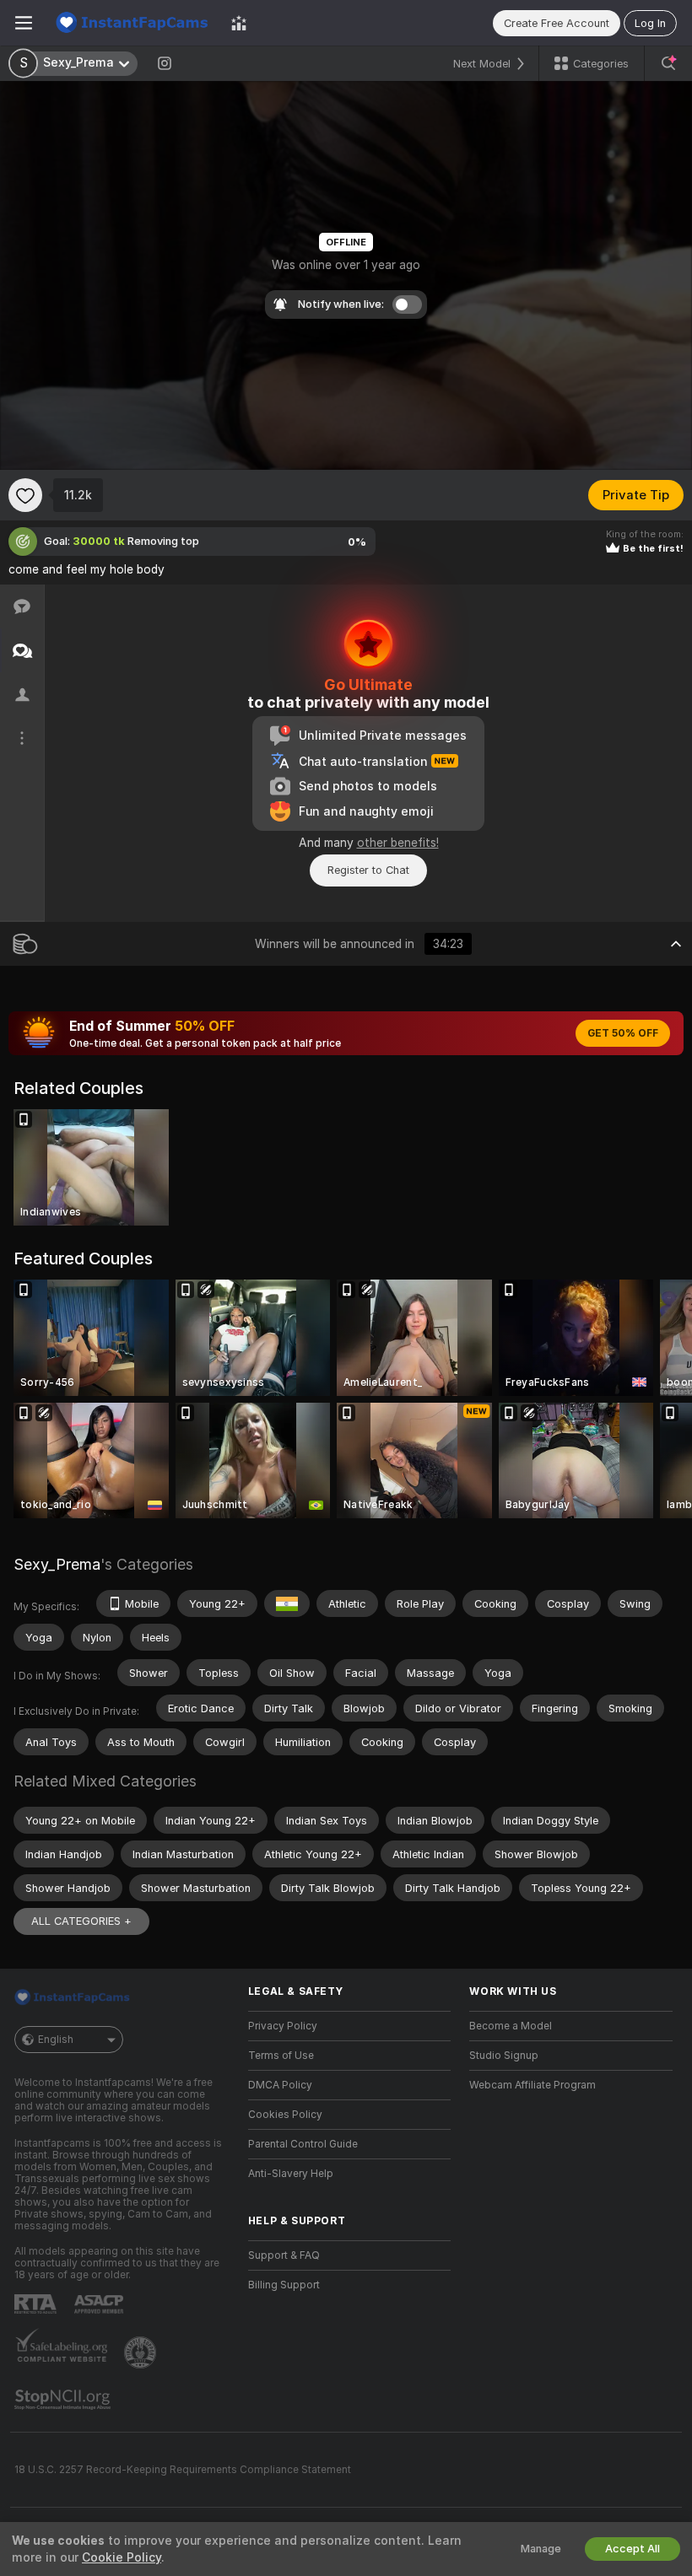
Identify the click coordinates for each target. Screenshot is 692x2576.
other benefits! (398, 843)
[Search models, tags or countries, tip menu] (668, 63)
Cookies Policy (285, 2115)
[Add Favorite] (25, 495)
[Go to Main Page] (132, 23)
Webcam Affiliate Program (533, 2085)
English (56, 2040)
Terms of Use (281, 2056)
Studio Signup (504, 2056)
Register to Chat (368, 870)
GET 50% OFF (623, 1033)
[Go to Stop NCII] (64, 2400)
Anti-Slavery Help (291, 2174)
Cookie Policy (122, 2557)
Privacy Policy (283, 2026)
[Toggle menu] (24, 23)
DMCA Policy (280, 2085)
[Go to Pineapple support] (142, 2352)
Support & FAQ (284, 2255)
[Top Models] (239, 23)
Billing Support (284, 2285)
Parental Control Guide (303, 2144)
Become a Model (511, 2026)
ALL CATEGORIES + (81, 1921)
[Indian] (287, 1603)
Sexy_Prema (57, 1564)
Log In (650, 23)
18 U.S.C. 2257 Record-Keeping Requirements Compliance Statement (183, 2470)
